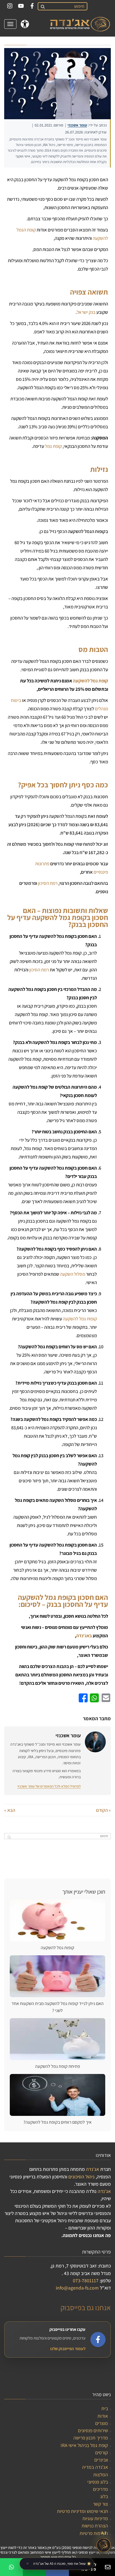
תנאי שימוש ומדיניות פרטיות (82, 2511)
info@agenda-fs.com (77, 2288)
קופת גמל (53, 446)
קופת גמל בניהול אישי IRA (84, 2445)
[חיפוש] (42, 6)
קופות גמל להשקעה (80, 1319)
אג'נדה (93, 2169)
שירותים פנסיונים (93, 2430)
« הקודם (103, 1810)
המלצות (101, 2475)
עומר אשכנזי (77, 125)
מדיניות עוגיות (95, 2518)
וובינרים (101, 2460)
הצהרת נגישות (95, 2526)
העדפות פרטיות (94, 2533)
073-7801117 (86, 2280)
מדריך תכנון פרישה (91, 2438)
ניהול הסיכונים (82, 2177)
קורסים (102, 2452)
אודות (103, 2416)
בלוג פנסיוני (98, 2482)
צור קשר (100, 2504)
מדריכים (100, 2489)
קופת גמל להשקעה (90, 681)
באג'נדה (84, 1636)
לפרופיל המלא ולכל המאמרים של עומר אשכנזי (49, 1786)
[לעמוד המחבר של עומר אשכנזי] (95, 1742)
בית (105, 2408)
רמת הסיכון (48, 883)
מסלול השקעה (73, 1274)
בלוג (104, 2496)
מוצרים (102, 2423)
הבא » (10, 1810)
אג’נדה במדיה (95, 2467)
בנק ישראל (86, 312)
